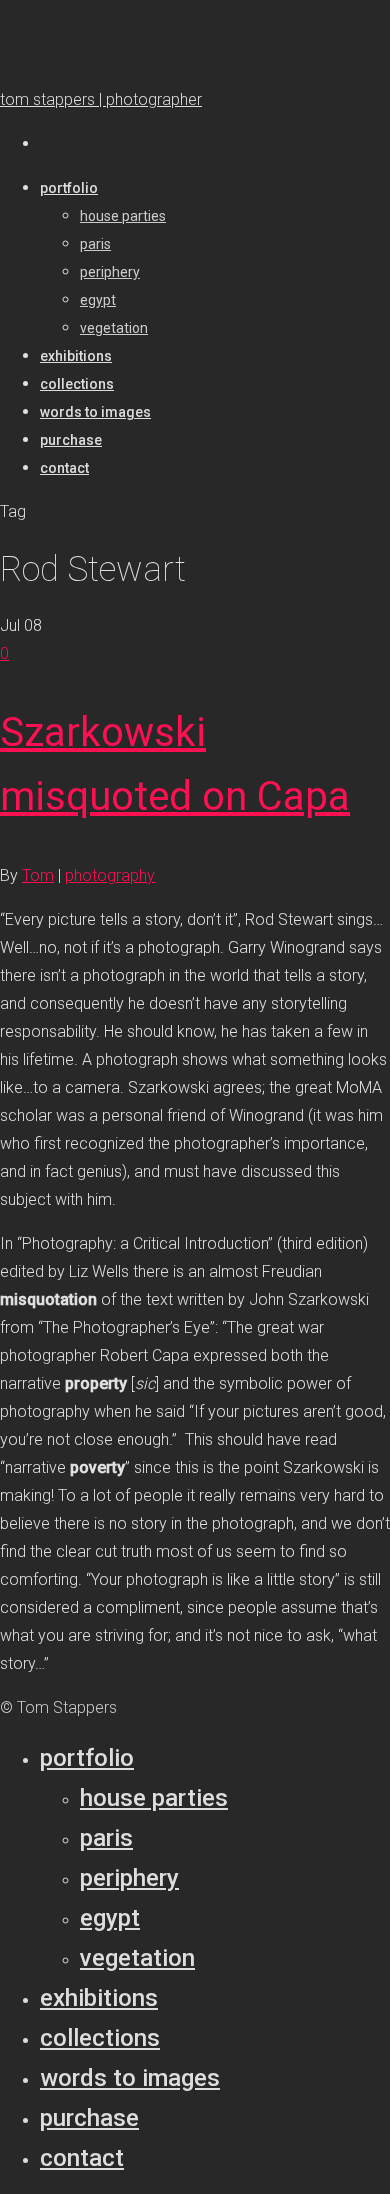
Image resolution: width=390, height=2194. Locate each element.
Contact (82, 2158)
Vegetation (137, 1958)
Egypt (110, 1918)
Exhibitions (99, 1998)
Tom (38, 875)
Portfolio (87, 1758)
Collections (100, 2038)
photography (110, 875)
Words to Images (130, 2078)
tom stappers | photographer (101, 99)
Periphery (129, 1878)
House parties (154, 1798)
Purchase (89, 2118)
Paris (106, 1838)
